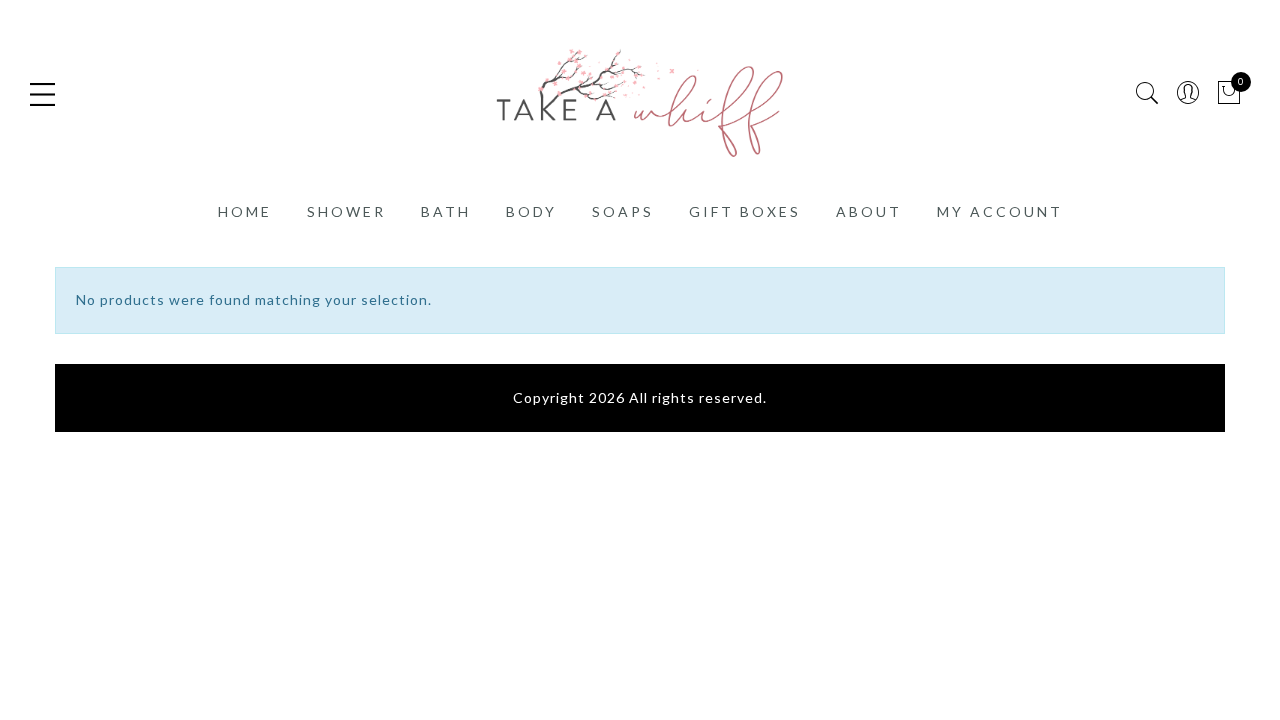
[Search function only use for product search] (1147, 93)
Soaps (623, 211)
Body (531, 211)
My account (1000, 211)
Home (245, 211)
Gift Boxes (745, 211)
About (869, 211)
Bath (446, 211)
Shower (346, 211)
